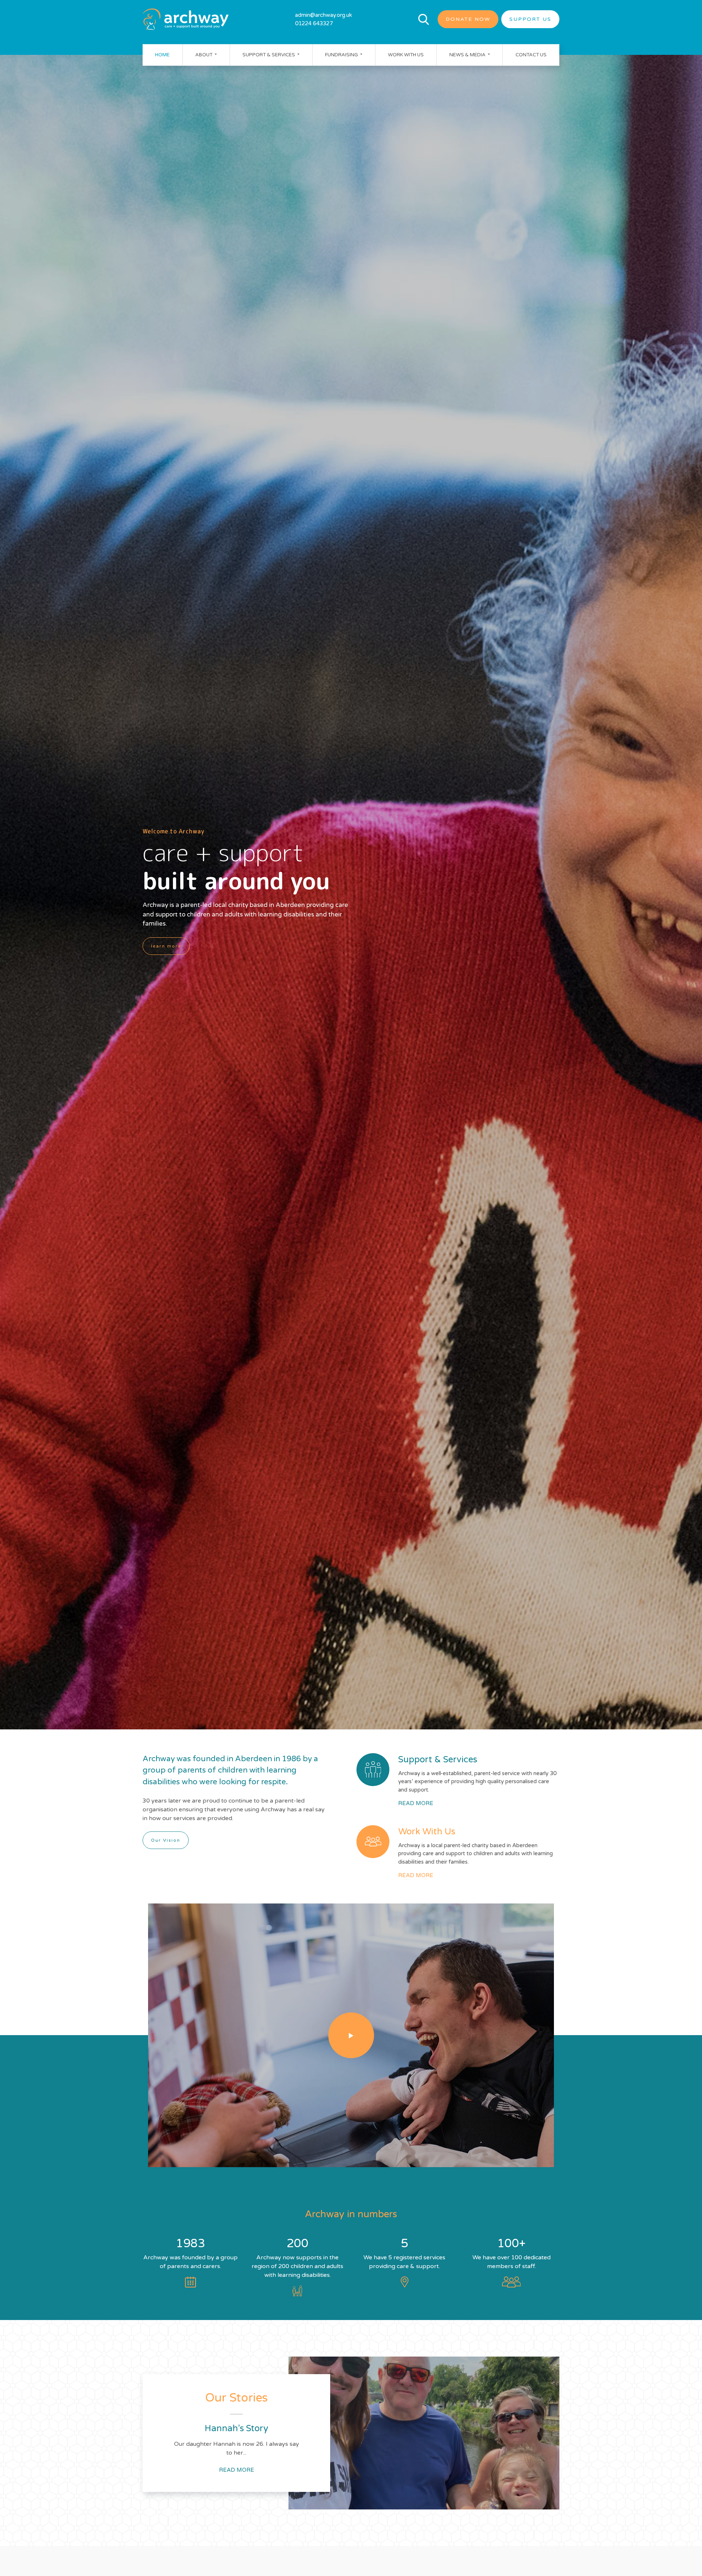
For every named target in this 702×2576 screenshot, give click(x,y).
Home (162, 54)
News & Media (468, 54)
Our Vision (166, 1840)
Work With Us (406, 54)
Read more (416, 1803)
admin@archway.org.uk (324, 15)
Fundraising (342, 54)
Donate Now (468, 19)
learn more (166, 946)
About (204, 54)
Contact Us (531, 54)
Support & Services (269, 54)
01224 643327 (314, 23)
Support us (530, 19)
